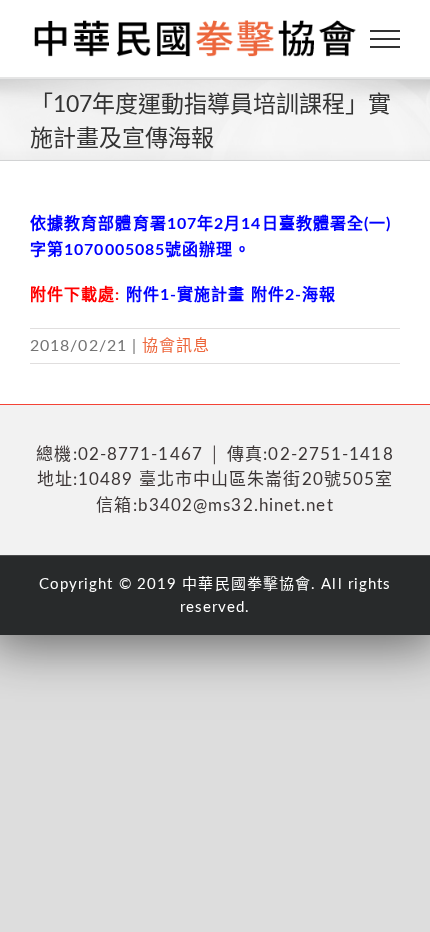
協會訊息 (176, 346)
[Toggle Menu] (385, 39)
